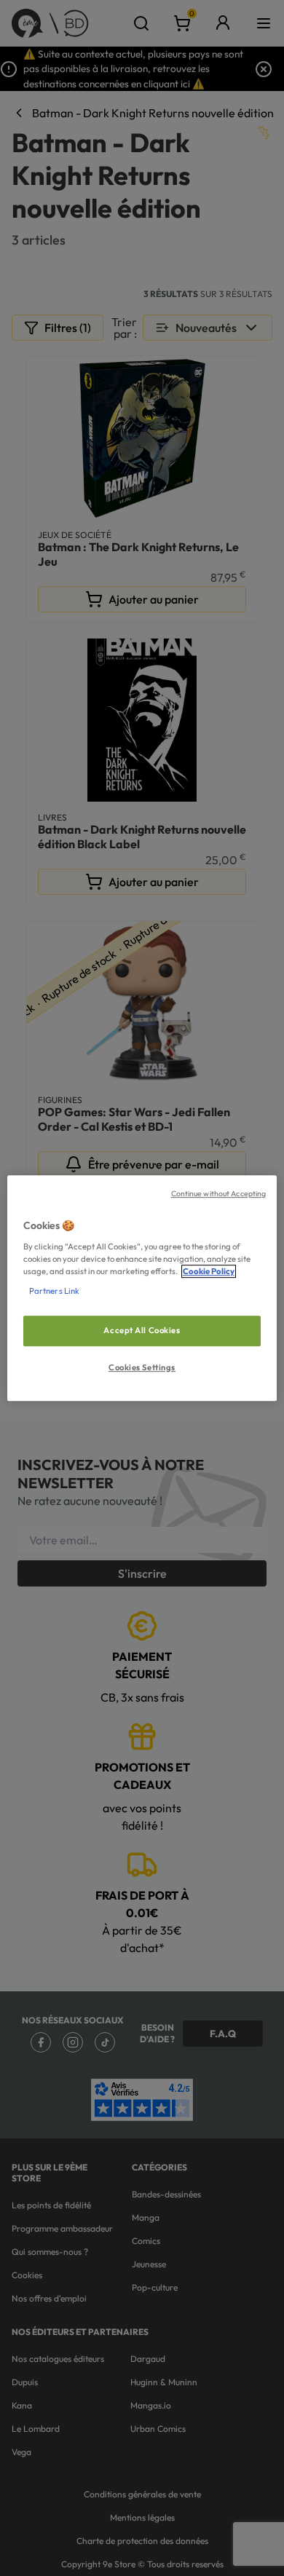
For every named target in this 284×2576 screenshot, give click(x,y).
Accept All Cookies (142, 1330)
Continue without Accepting (219, 1193)
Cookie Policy (209, 1271)
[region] (142, 1288)
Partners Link (54, 1291)
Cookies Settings (142, 1367)
